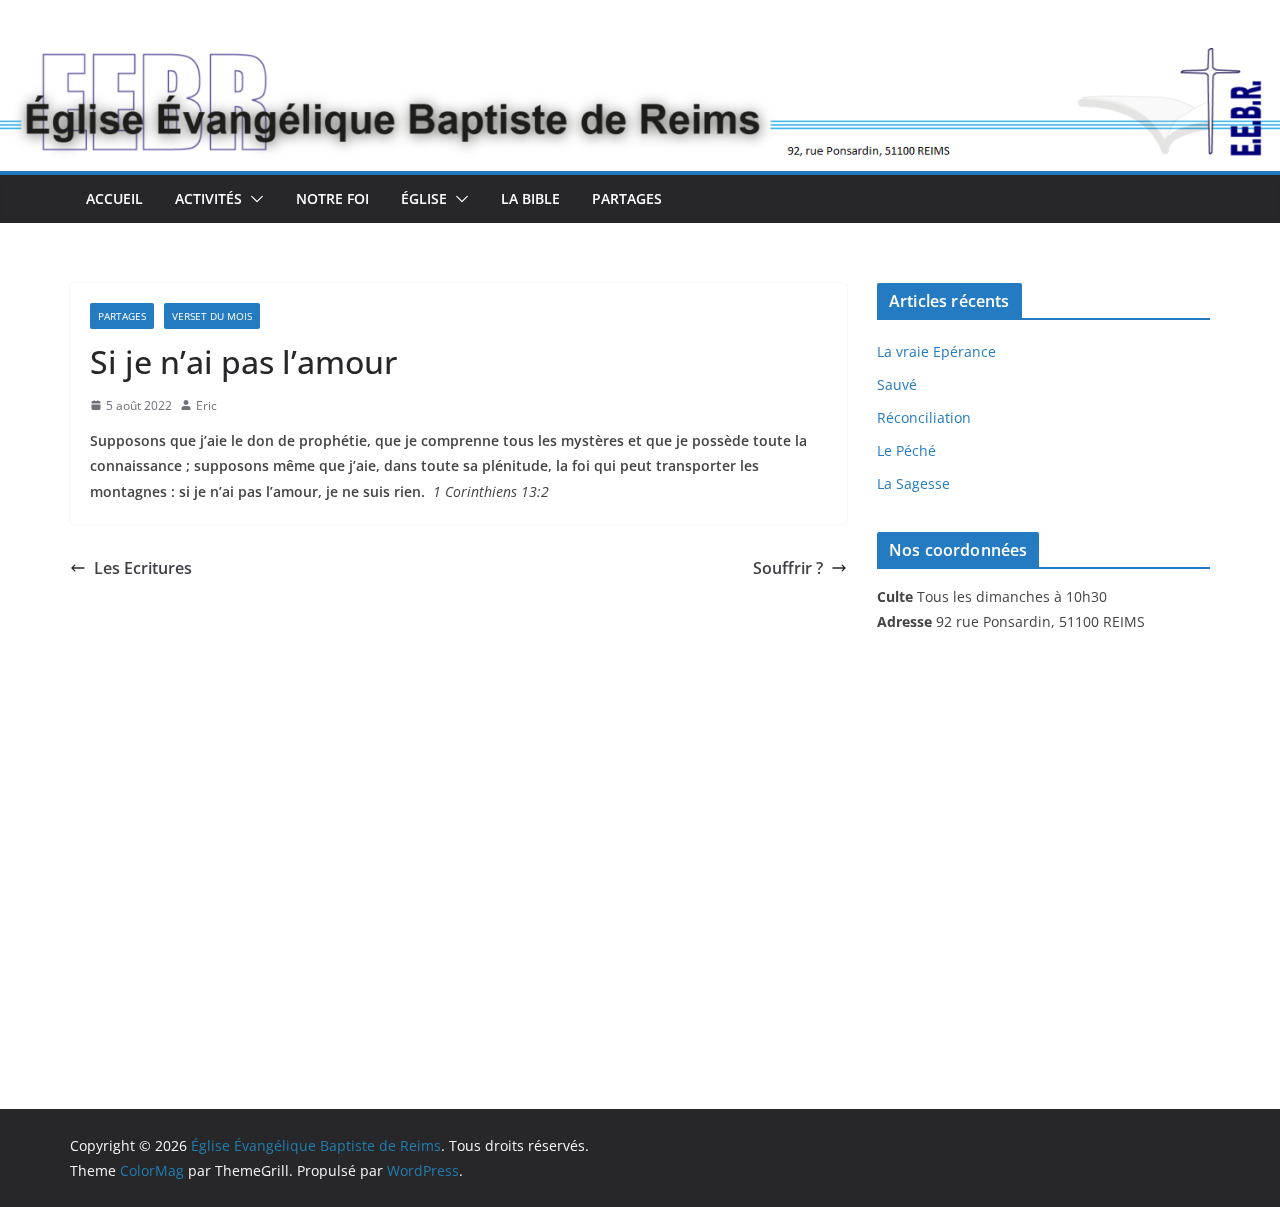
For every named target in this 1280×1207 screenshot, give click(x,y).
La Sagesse (913, 483)
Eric (206, 405)
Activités (208, 198)
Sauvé (897, 384)
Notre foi (332, 198)
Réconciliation (924, 417)
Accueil (114, 198)
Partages (627, 198)
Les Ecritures (143, 568)
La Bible (530, 198)
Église (424, 198)
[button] (253, 199)
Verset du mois (212, 316)
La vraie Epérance (936, 351)
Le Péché (906, 450)
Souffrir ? (788, 568)
